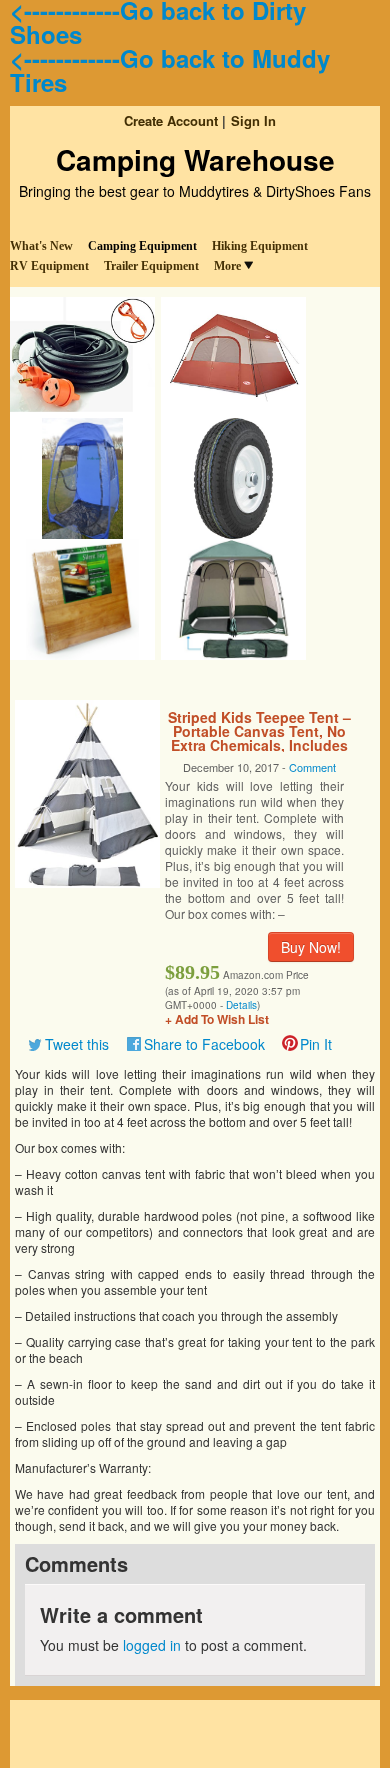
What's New (41, 246)
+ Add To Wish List (217, 1019)
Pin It (316, 1044)
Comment (312, 767)
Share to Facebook (204, 1044)
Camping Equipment (142, 246)
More (227, 266)
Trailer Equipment (151, 266)
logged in (152, 1645)
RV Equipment (49, 266)
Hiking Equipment (260, 246)
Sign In (253, 120)
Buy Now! (311, 947)
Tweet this (77, 1044)
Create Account (171, 120)
